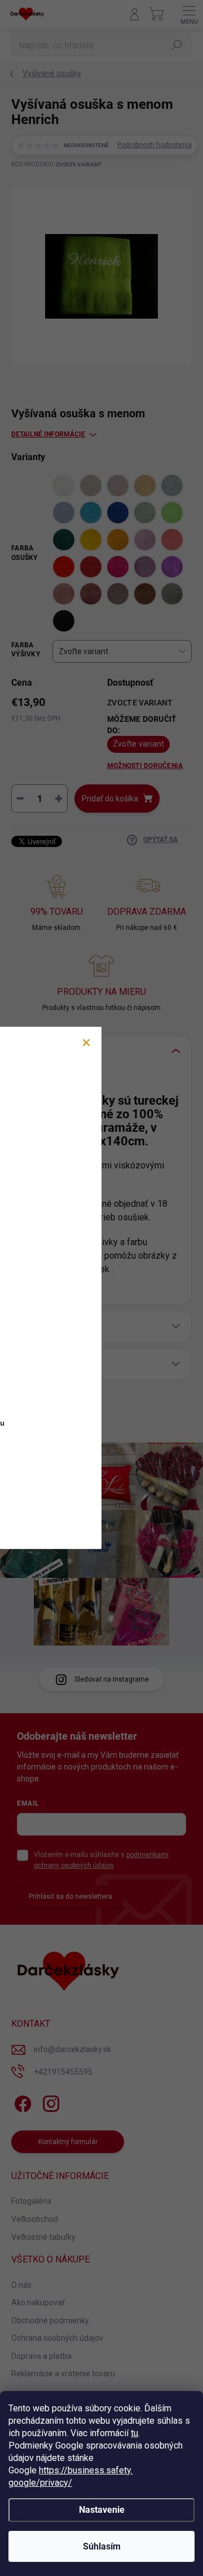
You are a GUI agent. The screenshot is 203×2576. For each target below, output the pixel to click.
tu (134, 2433)
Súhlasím (102, 2546)
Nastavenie (102, 2510)
